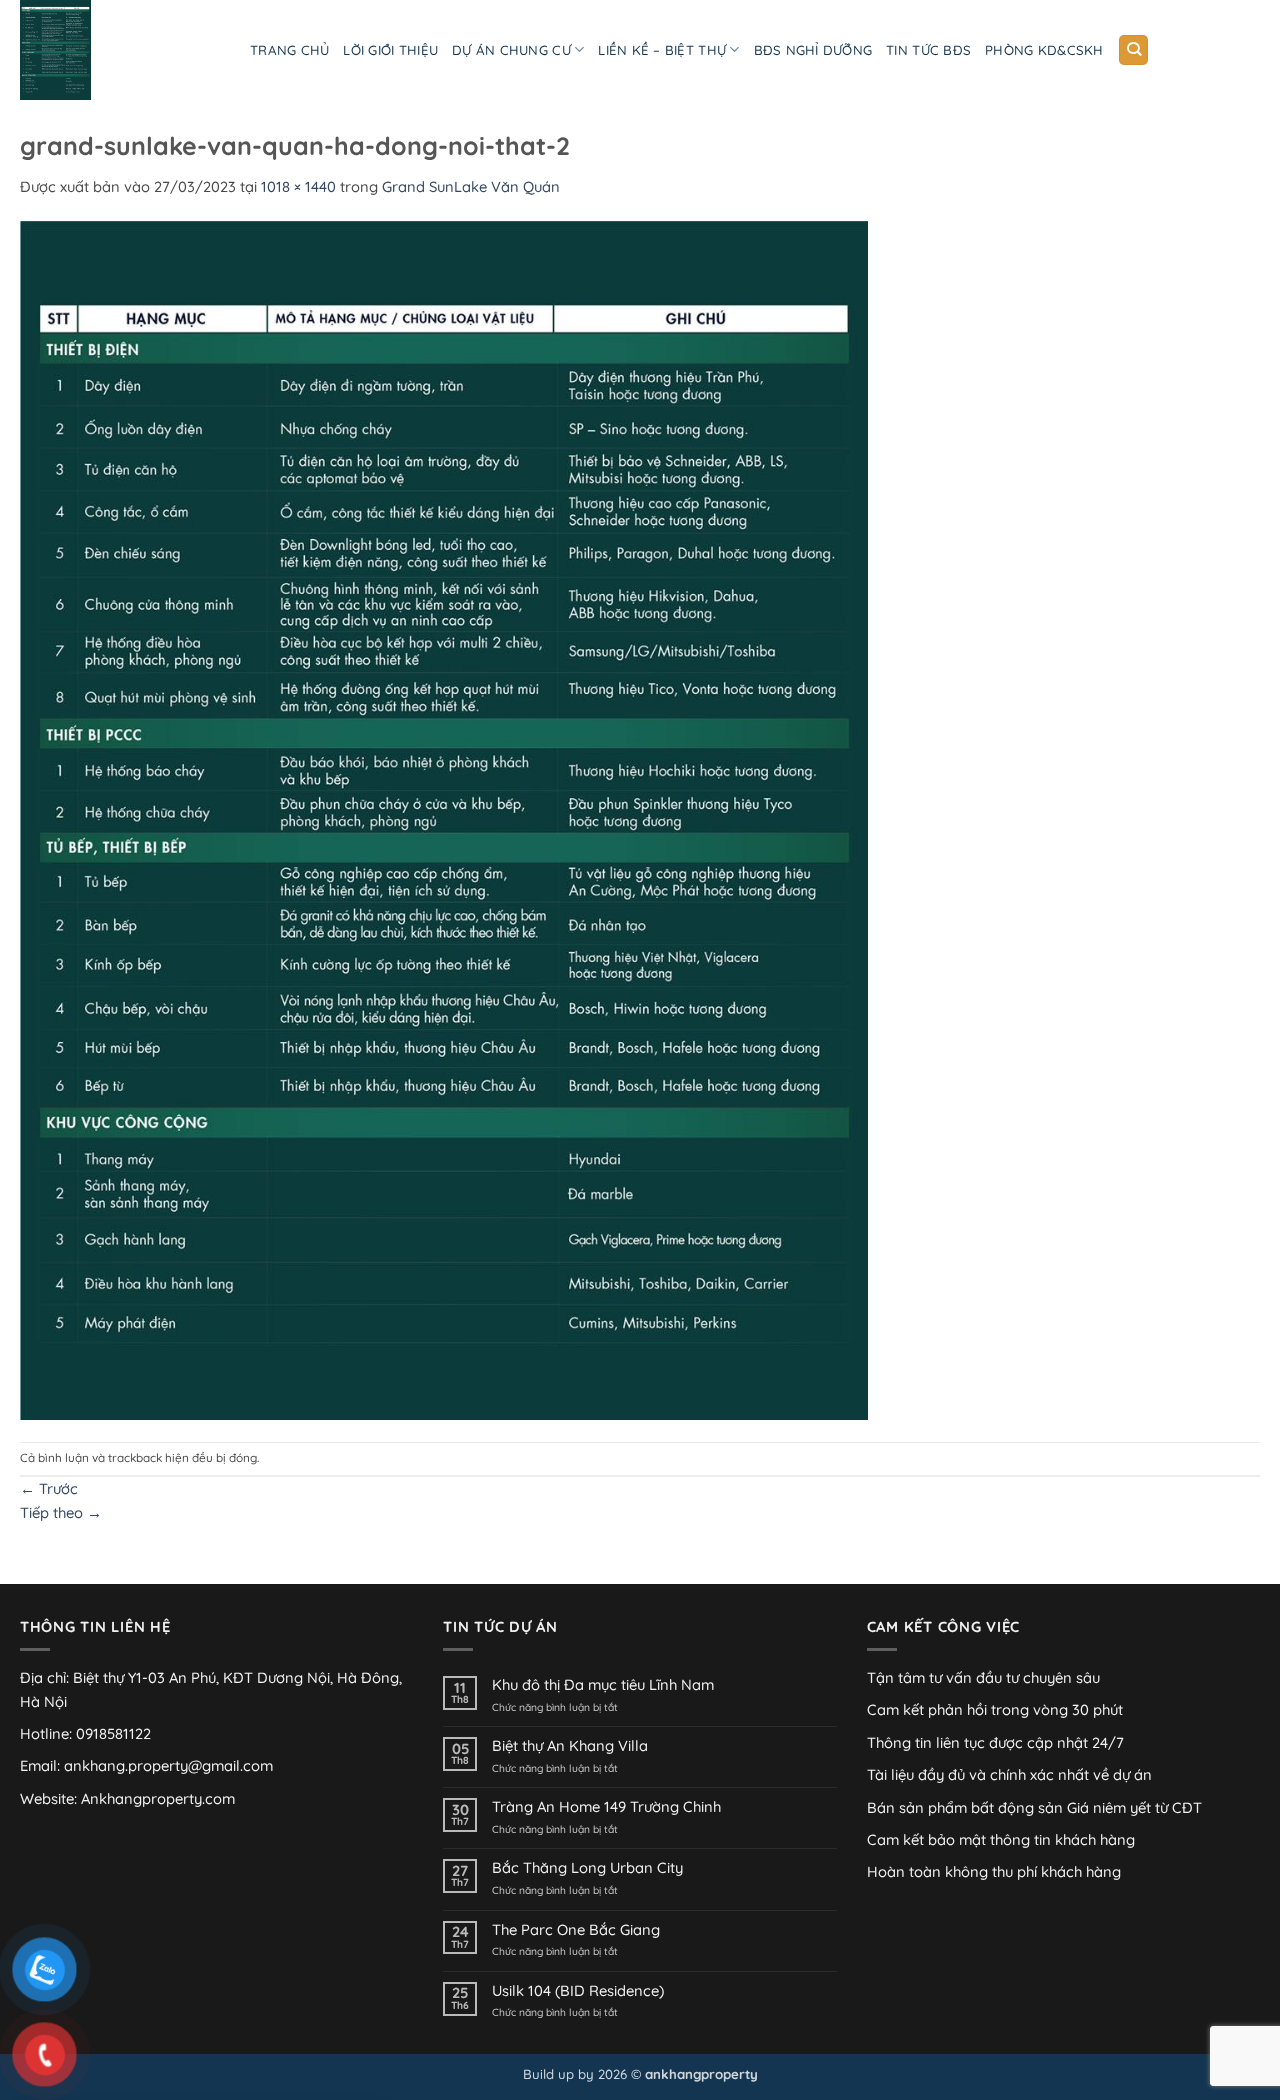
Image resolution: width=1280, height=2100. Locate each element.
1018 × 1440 (298, 186)
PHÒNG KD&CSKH (1044, 50)
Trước (49, 1488)
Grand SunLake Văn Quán (471, 186)
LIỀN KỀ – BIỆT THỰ (662, 50)
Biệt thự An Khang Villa (570, 1746)
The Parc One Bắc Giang (576, 1930)
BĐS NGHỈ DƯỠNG (813, 50)
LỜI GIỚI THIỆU (390, 50)
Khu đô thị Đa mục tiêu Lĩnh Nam (603, 1685)
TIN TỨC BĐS (928, 50)
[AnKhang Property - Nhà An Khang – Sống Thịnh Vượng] (120, 50)
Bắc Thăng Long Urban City (587, 1868)
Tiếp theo (61, 1512)
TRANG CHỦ (289, 50)
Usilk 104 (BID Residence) (578, 1991)
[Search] (1133, 50)
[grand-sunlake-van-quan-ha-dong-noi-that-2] (444, 818)
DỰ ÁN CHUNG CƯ (511, 50)
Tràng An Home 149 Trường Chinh (606, 1807)
